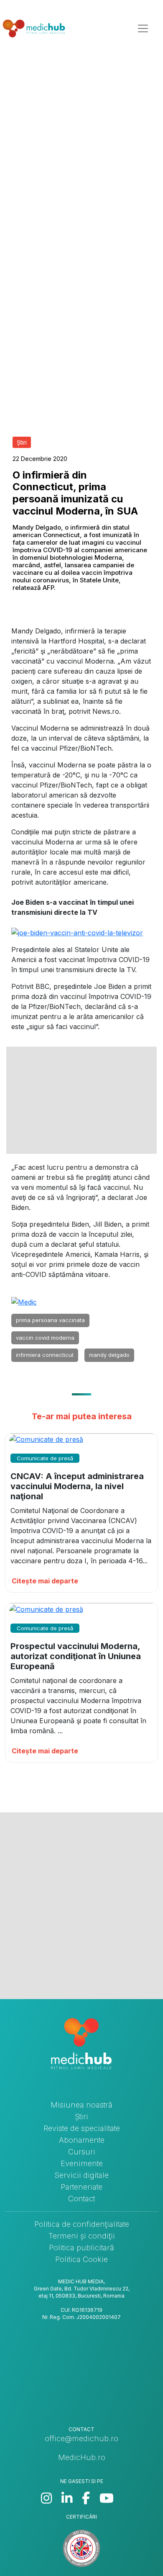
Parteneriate (81, 2187)
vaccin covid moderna (45, 1338)
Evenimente (82, 2163)
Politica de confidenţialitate (82, 2224)
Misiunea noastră (81, 2105)
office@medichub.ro (81, 2438)
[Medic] (24, 1301)
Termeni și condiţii (82, 2236)
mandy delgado (109, 1355)
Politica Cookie (81, 2259)
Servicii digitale (81, 2175)
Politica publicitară (81, 2248)
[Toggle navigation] (143, 28)
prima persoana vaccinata (50, 1320)
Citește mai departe (45, 1581)
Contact (81, 2199)
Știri (81, 2117)
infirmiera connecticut (45, 1355)
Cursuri (82, 2152)
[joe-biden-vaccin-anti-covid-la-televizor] (77, 932)
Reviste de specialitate (82, 2128)
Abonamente (82, 2140)
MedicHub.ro (82, 2457)
